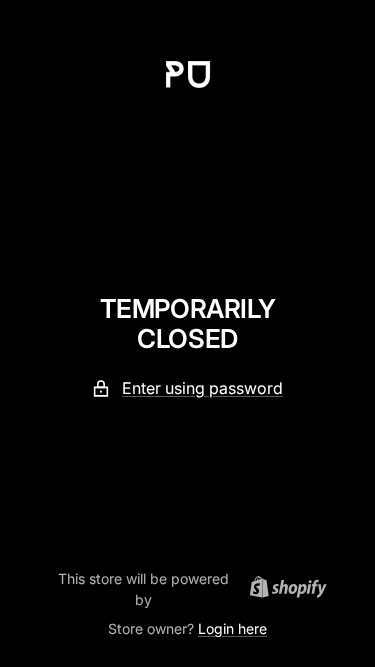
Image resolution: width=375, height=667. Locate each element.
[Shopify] (282, 589)
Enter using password (202, 388)
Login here (232, 628)
